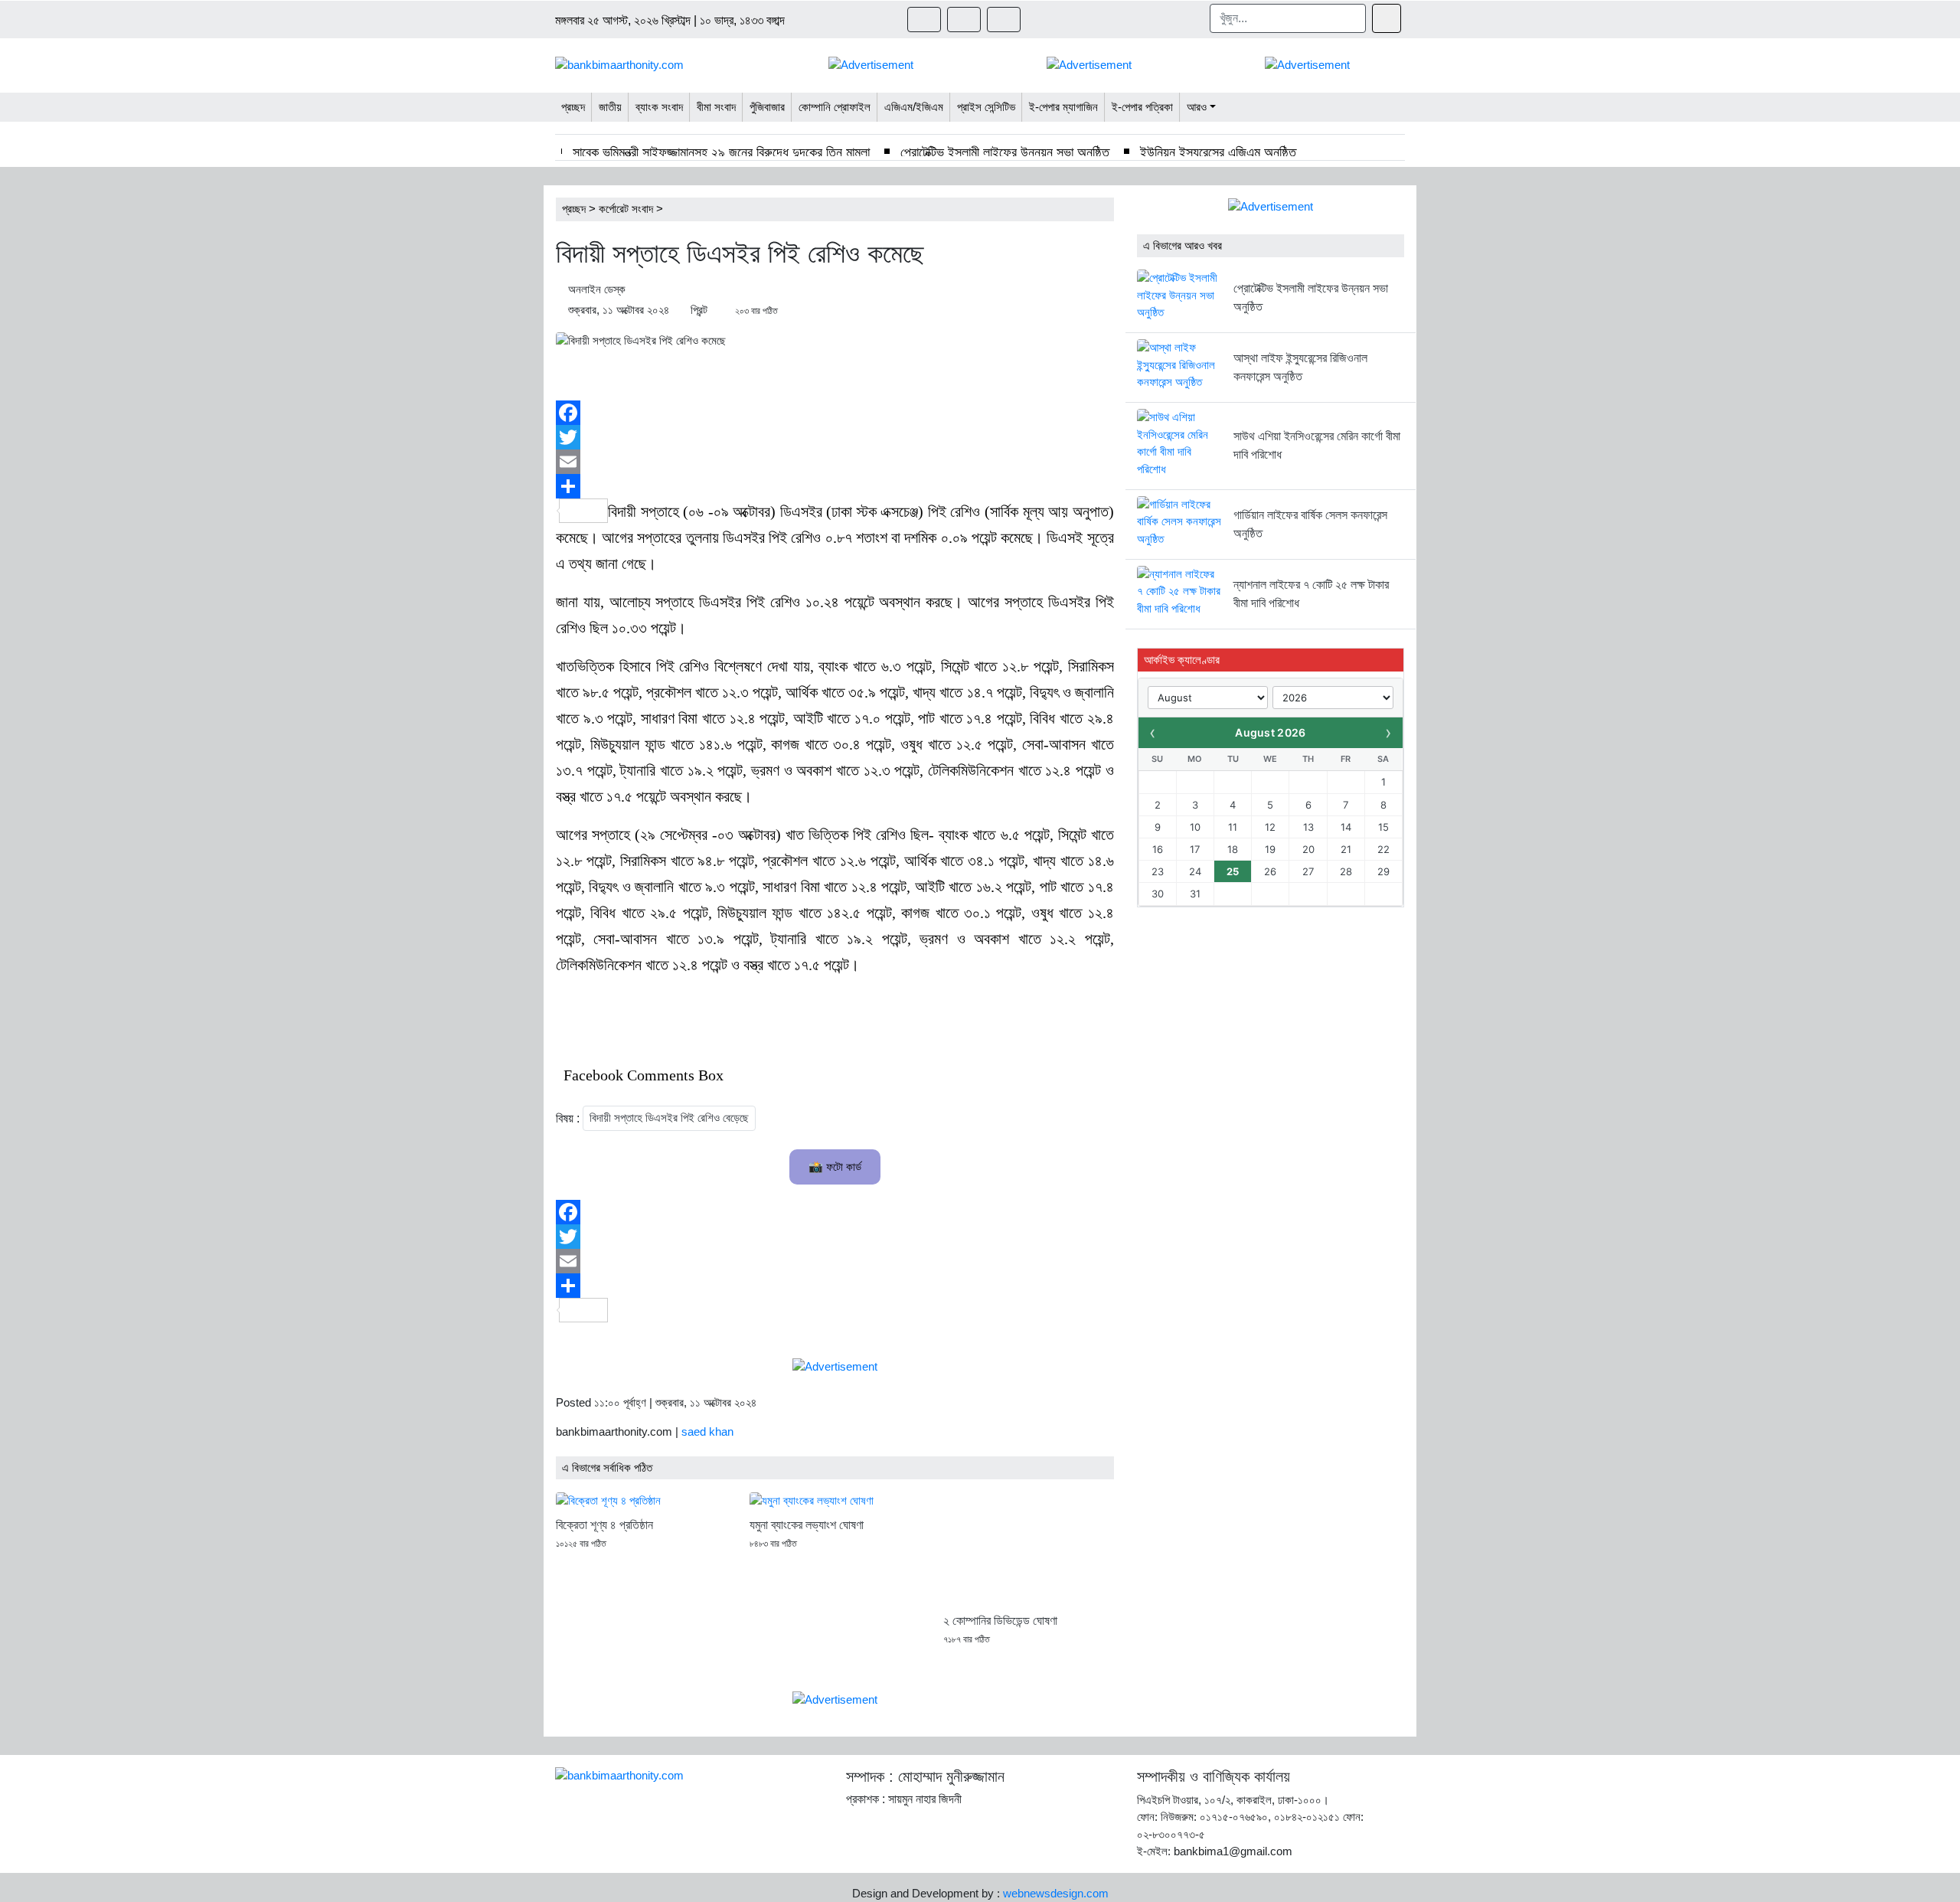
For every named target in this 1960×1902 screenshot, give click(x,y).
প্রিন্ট (699, 310)
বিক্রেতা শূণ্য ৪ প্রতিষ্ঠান (604, 1525)
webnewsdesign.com (1056, 1893)
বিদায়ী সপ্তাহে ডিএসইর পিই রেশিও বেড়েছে (669, 1118)
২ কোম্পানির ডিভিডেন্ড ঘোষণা (1000, 1621)
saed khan (707, 1431)
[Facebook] (835, 413)
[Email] (835, 462)
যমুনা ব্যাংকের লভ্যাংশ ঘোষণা (807, 1525)
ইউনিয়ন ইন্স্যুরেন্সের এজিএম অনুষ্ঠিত (1218, 152)
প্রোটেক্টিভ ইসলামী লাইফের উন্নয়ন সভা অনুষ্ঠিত (1005, 152)
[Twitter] (835, 437)
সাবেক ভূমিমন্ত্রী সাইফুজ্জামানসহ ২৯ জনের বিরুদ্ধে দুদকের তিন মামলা (721, 152)
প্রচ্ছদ (574, 209)
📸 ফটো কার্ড (835, 1167)
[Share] (835, 486)
